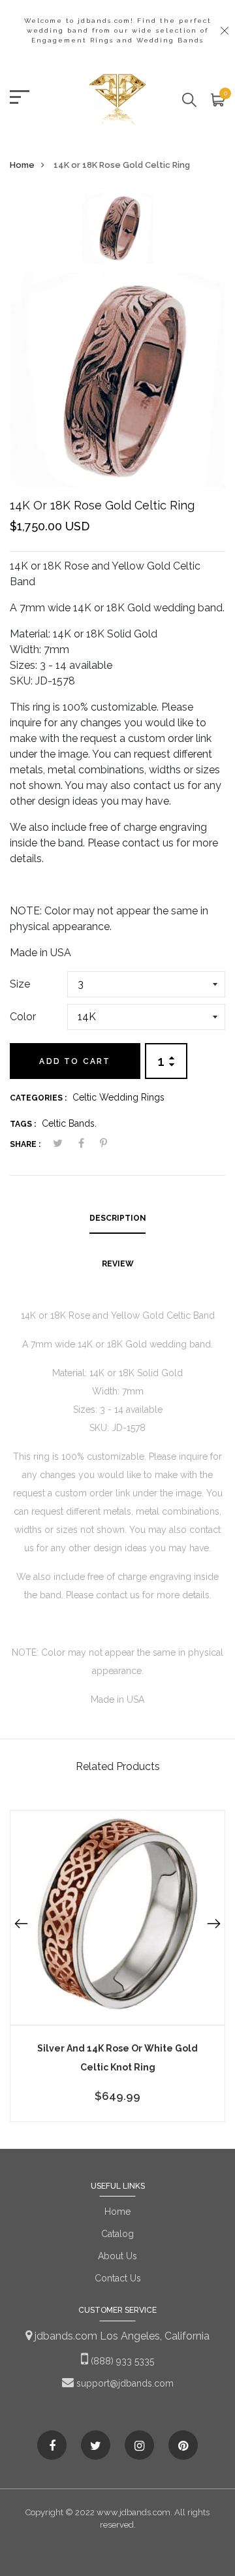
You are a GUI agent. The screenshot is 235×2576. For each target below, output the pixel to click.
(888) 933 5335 (121, 2361)
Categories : (38, 1098)
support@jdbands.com (124, 2383)
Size (20, 984)
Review (118, 1264)
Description (118, 1218)
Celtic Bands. (69, 1123)
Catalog (117, 2234)
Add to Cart (75, 1061)
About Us (117, 2256)
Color (23, 1017)
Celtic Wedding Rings (118, 1097)
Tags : (23, 1124)
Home (22, 165)
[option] (117, 232)
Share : (25, 1144)
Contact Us (118, 2278)
